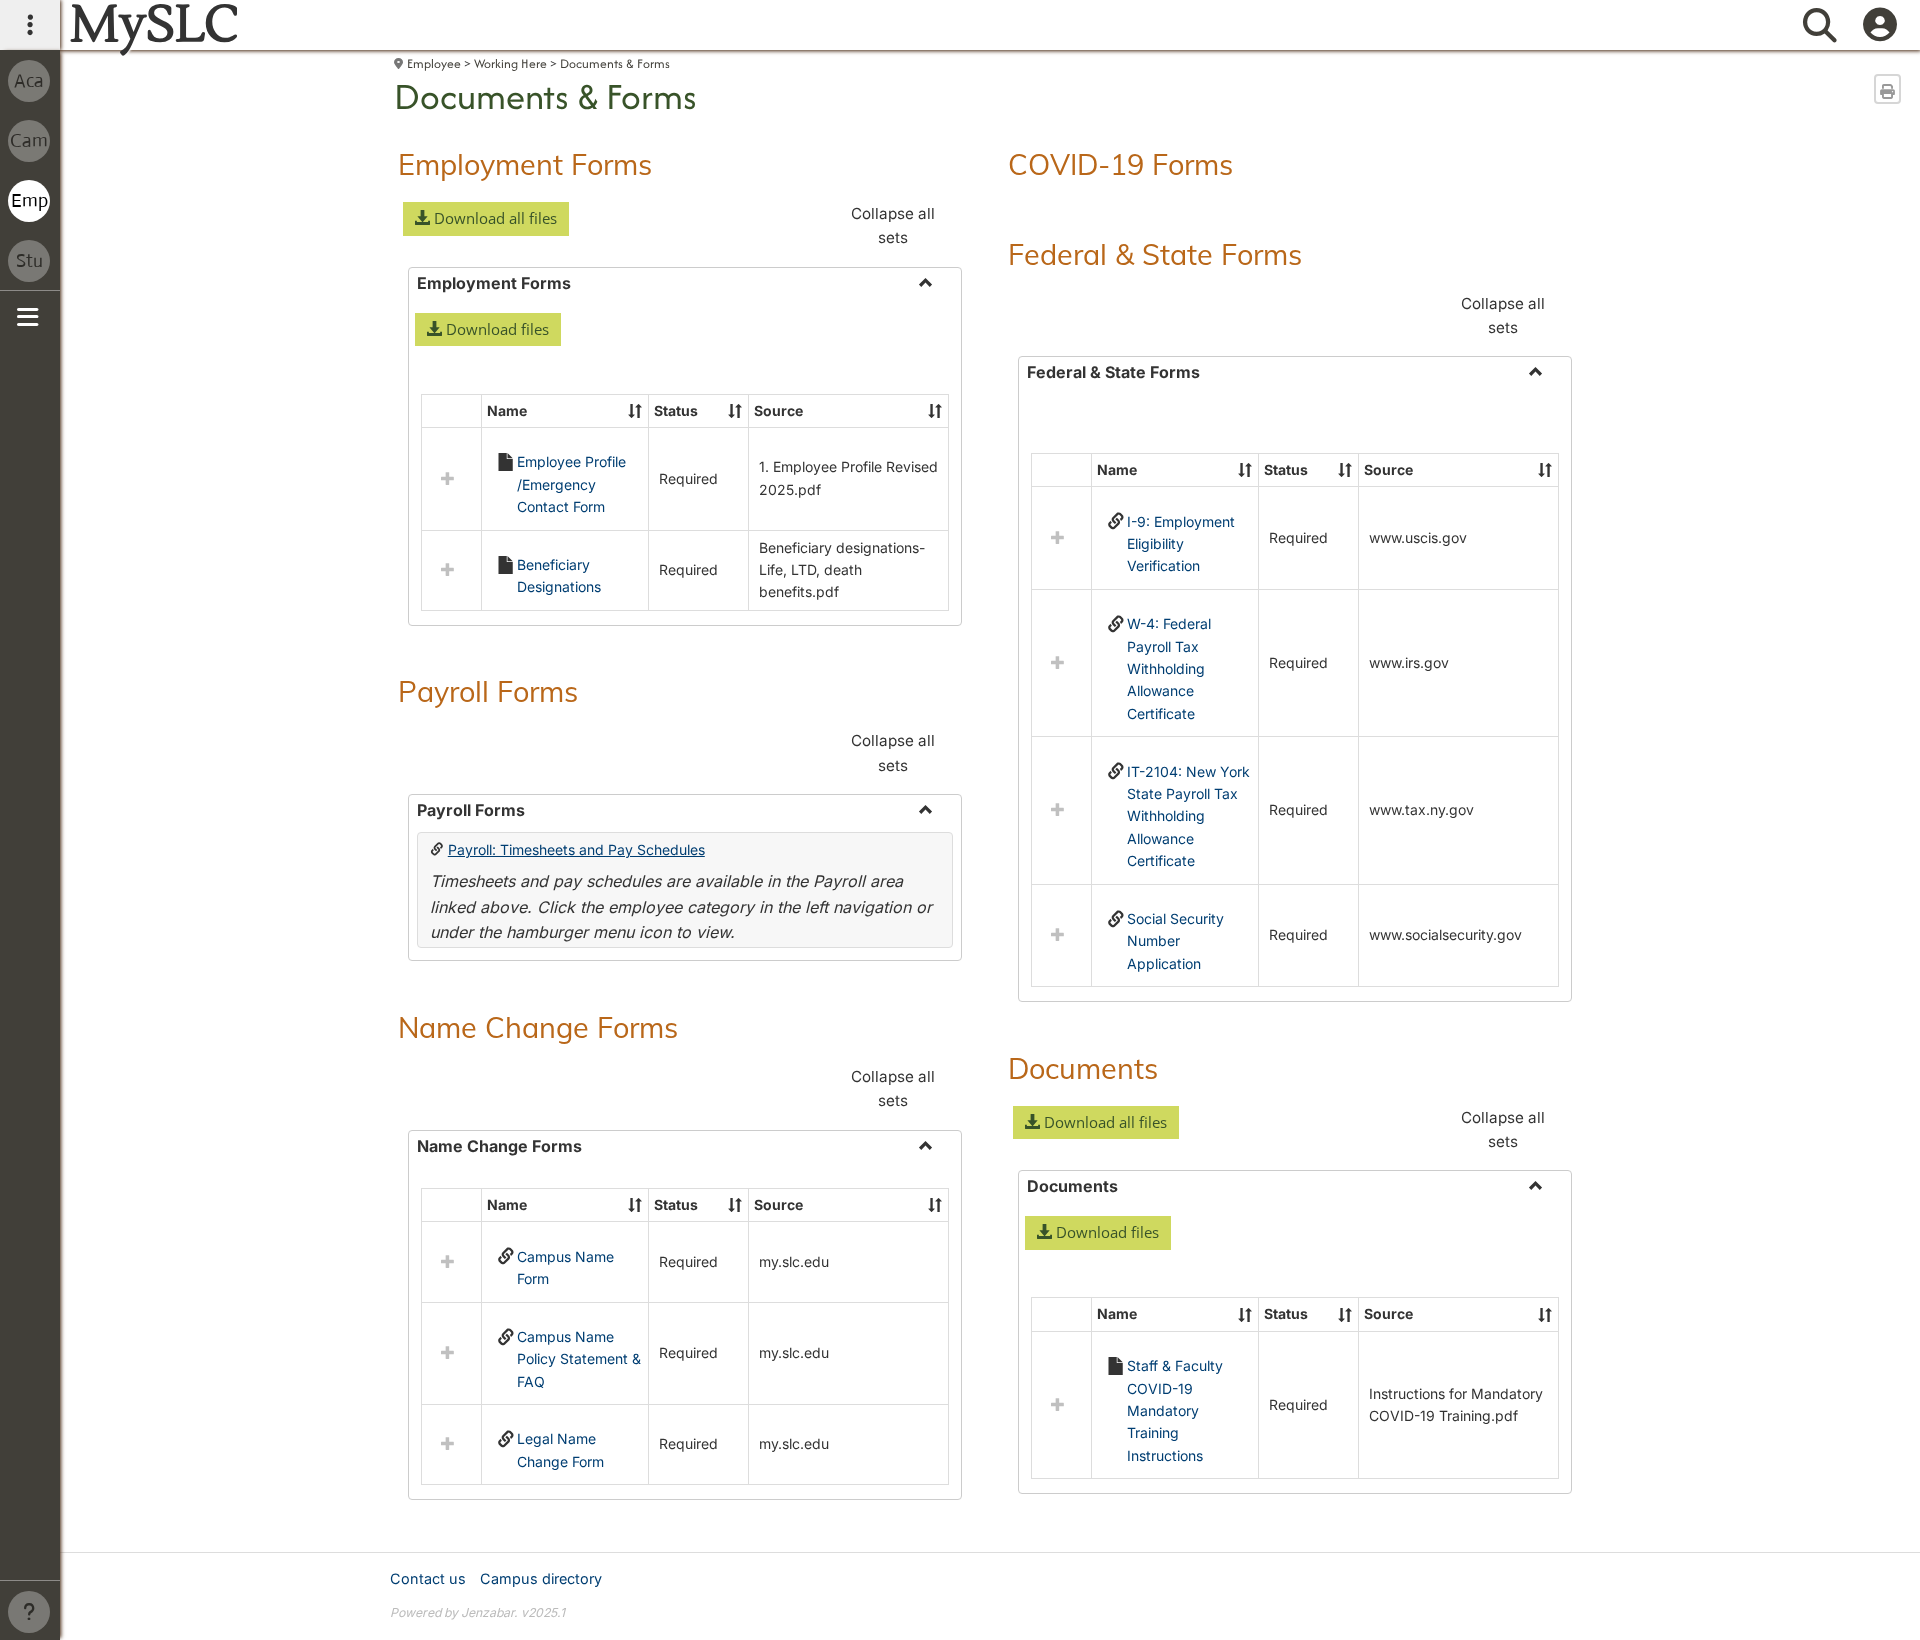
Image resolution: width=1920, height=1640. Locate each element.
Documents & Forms (615, 63)
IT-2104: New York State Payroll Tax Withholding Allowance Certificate (1188, 816)
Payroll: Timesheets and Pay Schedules (576, 849)
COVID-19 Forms (1120, 164)
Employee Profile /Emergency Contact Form (571, 484)
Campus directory (541, 1578)
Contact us (428, 1578)
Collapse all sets (893, 225)
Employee (434, 63)
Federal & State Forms (1155, 254)
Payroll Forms (488, 691)
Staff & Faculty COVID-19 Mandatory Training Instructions (1175, 1410)
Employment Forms (525, 164)
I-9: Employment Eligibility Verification (1181, 544)
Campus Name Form (565, 1267)
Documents (1083, 1068)
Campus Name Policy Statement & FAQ (579, 1359)
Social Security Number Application (1175, 941)
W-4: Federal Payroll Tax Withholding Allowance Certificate (1169, 668)
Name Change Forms (538, 1027)
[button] (486, 219)
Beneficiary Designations (559, 575)
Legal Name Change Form (560, 1449)
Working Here (510, 63)
